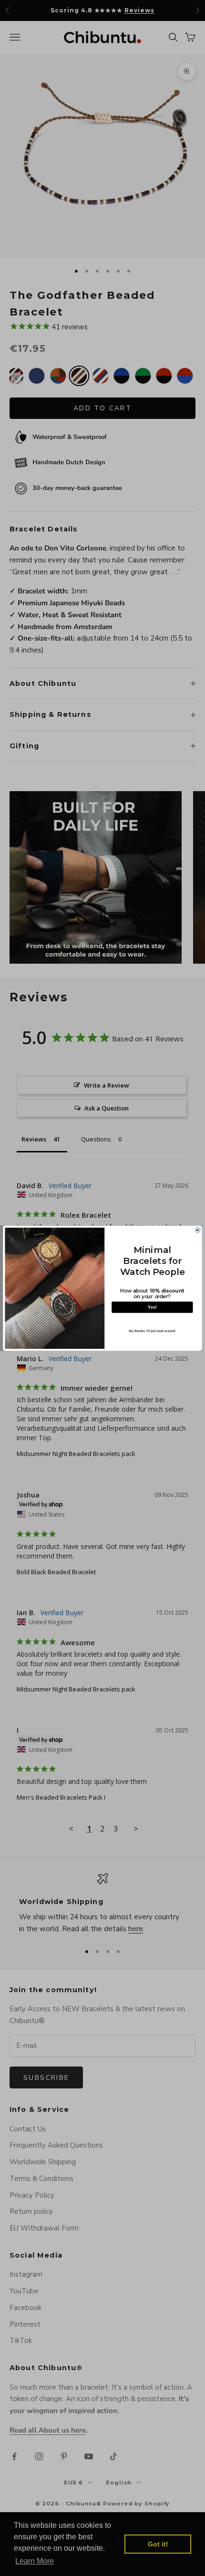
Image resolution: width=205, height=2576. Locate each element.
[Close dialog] (197, 1230)
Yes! (152, 1307)
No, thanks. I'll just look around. (152, 1331)
